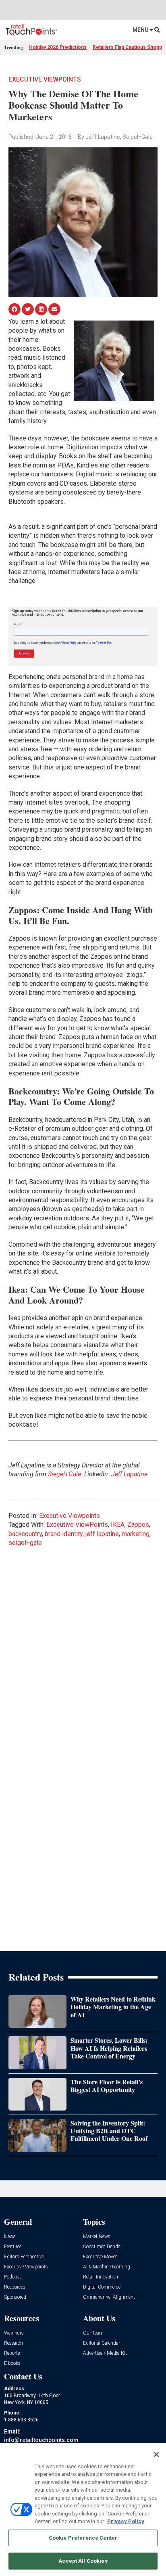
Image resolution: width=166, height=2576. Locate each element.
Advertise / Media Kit (105, 2353)
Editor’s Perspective (24, 2257)
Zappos (138, 1525)
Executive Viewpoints (45, 79)
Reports (12, 2353)
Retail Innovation (101, 2277)
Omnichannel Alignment (109, 2297)
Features (13, 2247)
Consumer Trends (102, 2247)
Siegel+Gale (64, 1474)
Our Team (93, 2333)
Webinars (14, 2333)
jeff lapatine (102, 1534)
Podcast (12, 2277)
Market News (97, 2237)
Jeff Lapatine (129, 1474)
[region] (83, 2510)
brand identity (64, 1534)
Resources (15, 2287)
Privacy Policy (126, 2521)
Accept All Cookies (83, 2561)
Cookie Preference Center (83, 2538)
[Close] (156, 2454)
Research (13, 2343)
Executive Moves (100, 2257)
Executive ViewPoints (77, 1525)
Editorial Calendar (102, 2343)
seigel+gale (25, 1543)
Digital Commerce (102, 2287)
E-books (12, 2363)
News (10, 2237)
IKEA (118, 1525)
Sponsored (15, 2297)
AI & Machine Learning (107, 2267)
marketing (136, 1534)
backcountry (25, 1534)
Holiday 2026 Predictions (58, 47)
